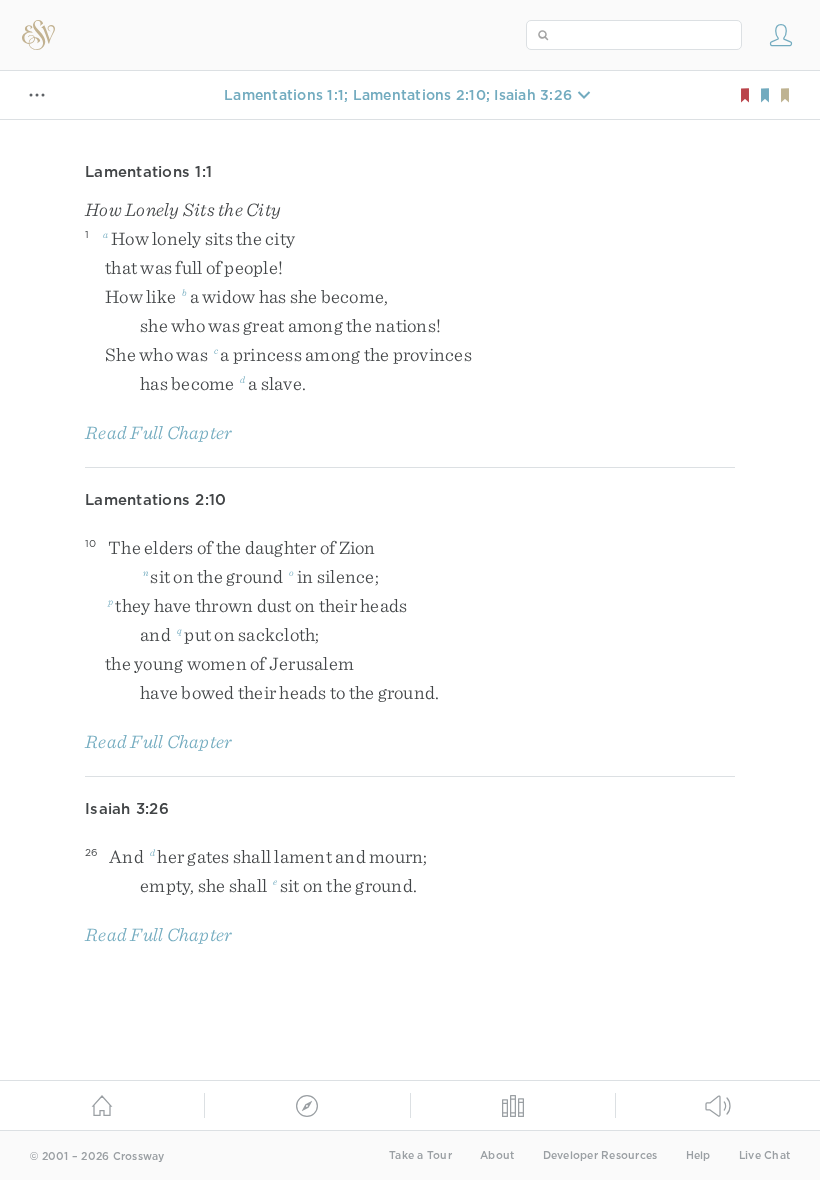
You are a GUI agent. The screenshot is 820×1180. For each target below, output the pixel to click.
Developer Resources (600, 1155)
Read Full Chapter (158, 432)
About (497, 1155)
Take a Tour (420, 1155)
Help (698, 1155)
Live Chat (764, 1155)
